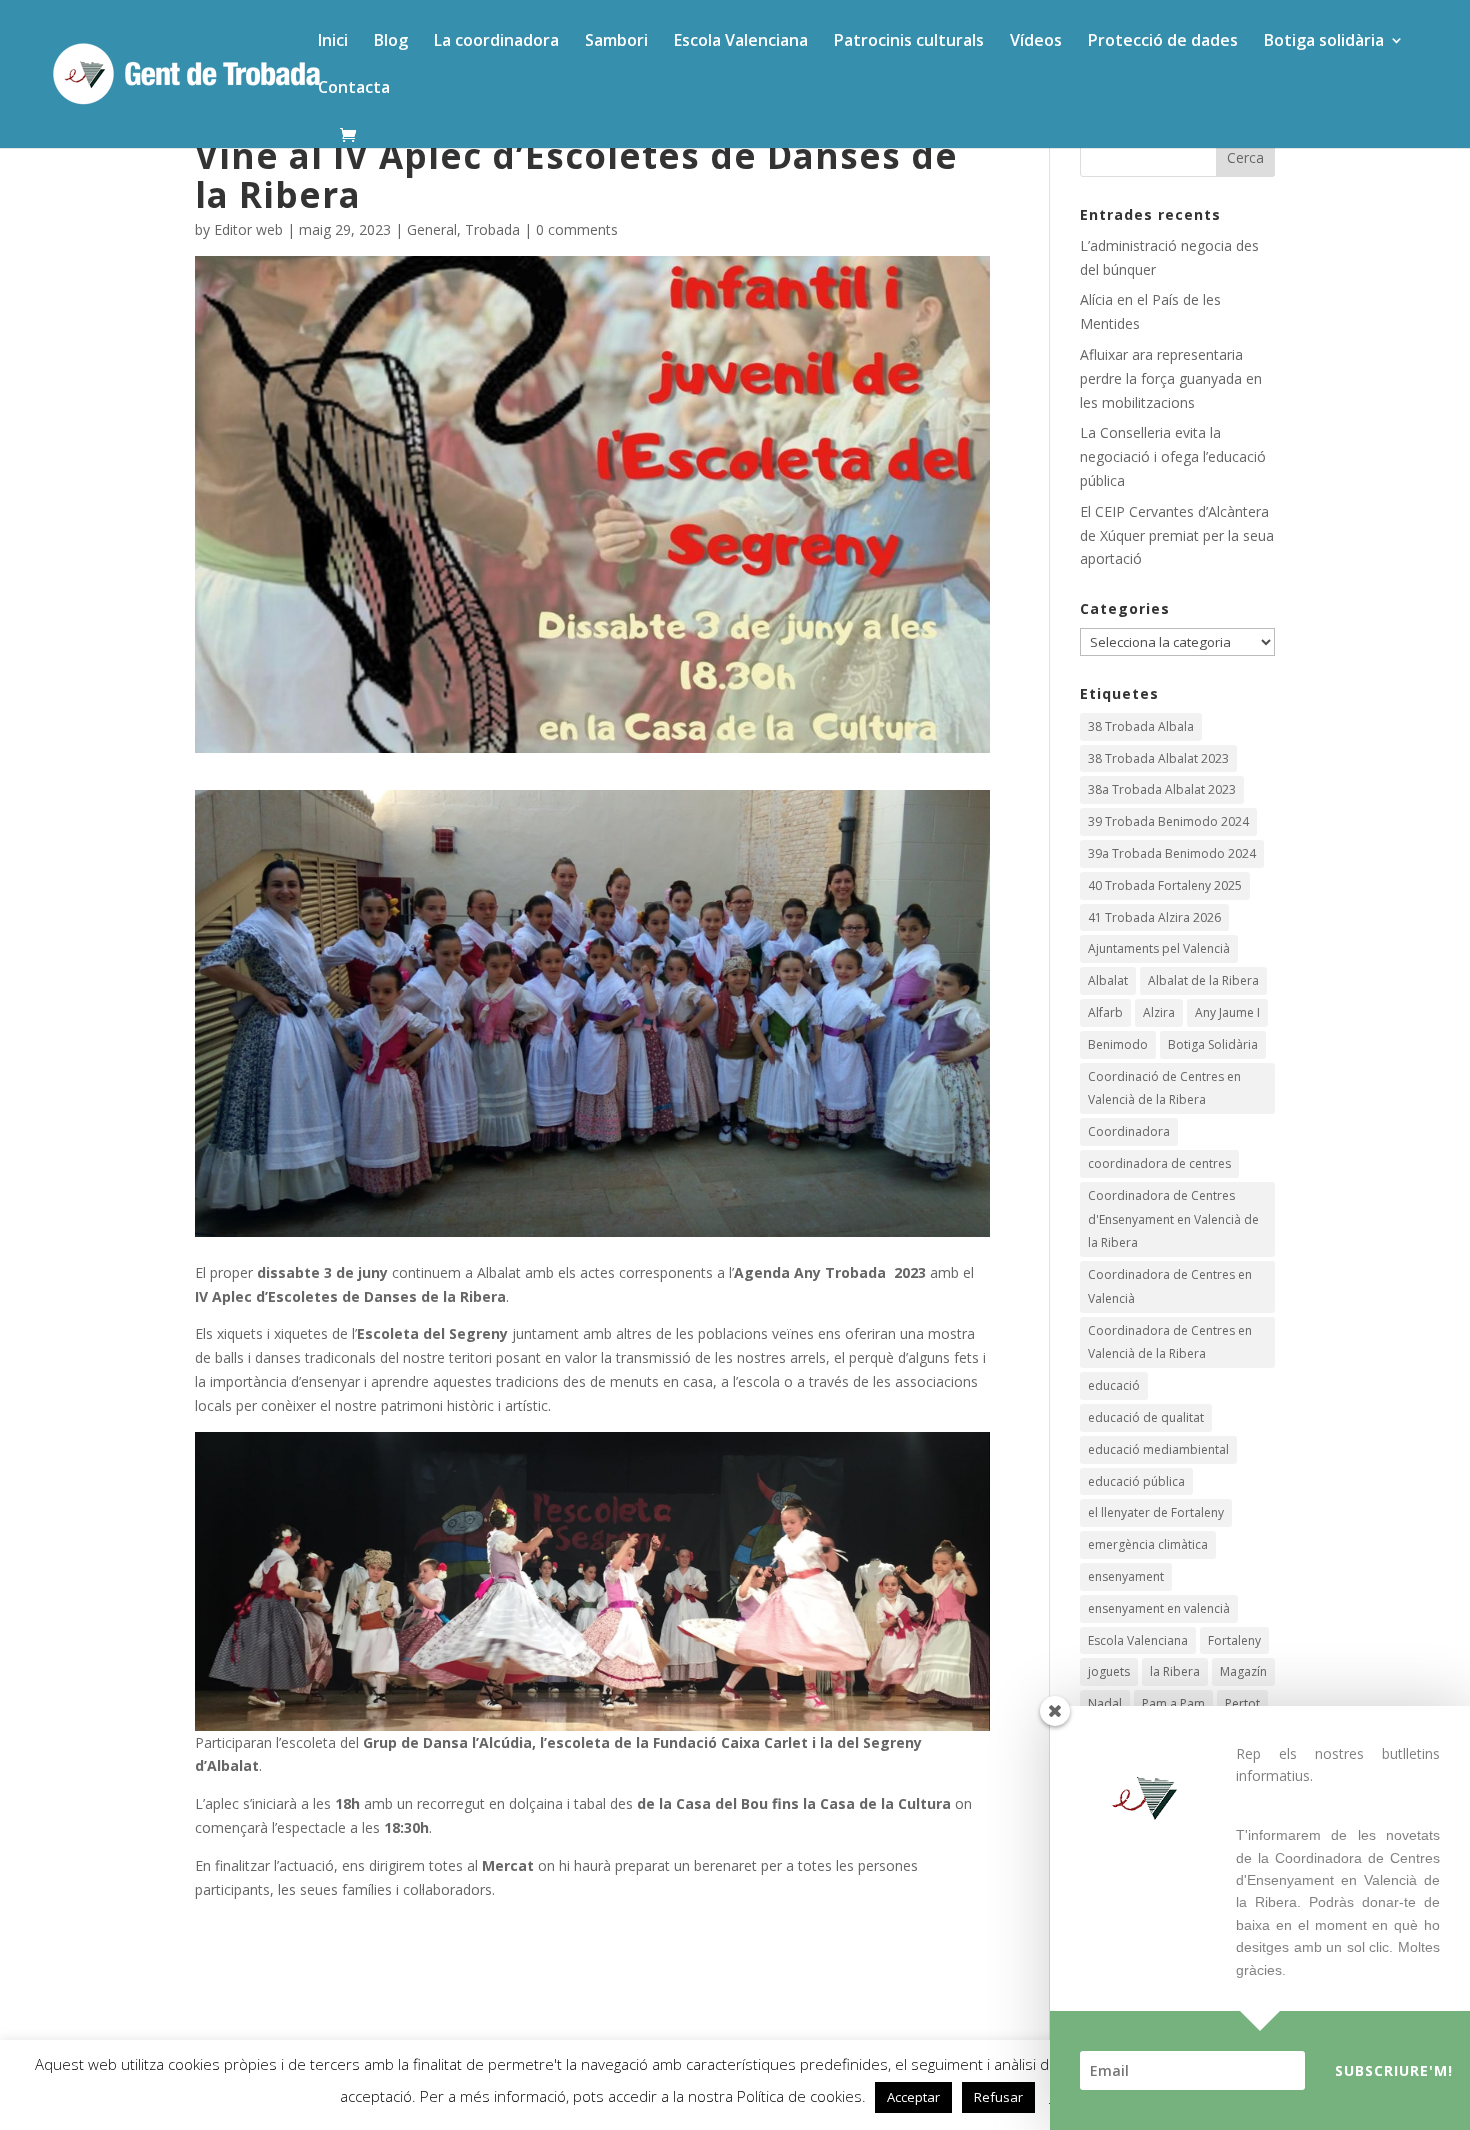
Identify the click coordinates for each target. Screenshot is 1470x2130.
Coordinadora (1129, 1131)
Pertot (1242, 1703)
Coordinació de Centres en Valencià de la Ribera (1164, 1088)
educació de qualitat (1146, 1417)
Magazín (1243, 1671)
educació (1114, 1385)
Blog (391, 42)
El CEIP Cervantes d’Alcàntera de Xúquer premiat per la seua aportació (1177, 535)
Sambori (616, 42)
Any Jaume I (1227, 1012)
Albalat (1108, 980)
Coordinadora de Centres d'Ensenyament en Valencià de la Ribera (1173, 1219)
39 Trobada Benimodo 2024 (1168, 821)
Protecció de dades (1163, 42)
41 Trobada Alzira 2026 (1154, 917)
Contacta (354, 89)
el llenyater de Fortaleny (1156, 1512)
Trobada (492, 229)
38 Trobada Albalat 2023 (1158, 758)
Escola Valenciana (741, 42)
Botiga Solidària (1213, 1044)
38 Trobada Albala (1141, 726)
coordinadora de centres (1159, 1163)
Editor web (248, 229)
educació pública (1136, 1481)
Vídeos (1036, 42)
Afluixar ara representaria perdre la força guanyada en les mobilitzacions (1171, 378)
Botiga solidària (1324, 42)
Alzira (1159, 1012)
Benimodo (1118, 1044)
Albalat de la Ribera (1203, 980)
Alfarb (1105, 1012)
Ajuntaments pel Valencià (1159, 948)
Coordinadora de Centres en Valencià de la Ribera (1170, 1342)
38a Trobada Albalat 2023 (1162, 789)
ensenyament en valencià (1159, 1608)
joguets (1109, 1671)
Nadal (1105, 1703)
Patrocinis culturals (909, 42)
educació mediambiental (1158, 1449)
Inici (333, 42)
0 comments (577, 229)
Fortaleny (1234, 1640)
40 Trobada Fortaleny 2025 (1165, 885)
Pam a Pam (1173, 1703)
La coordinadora (496, 42)
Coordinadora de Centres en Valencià (1170, 1286)
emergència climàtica (1148, 1544)
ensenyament (1126, 1576)
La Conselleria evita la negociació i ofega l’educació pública (1173, 456)
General (432, 229)
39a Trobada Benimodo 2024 (1172, 853)
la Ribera (1175, 1671)
